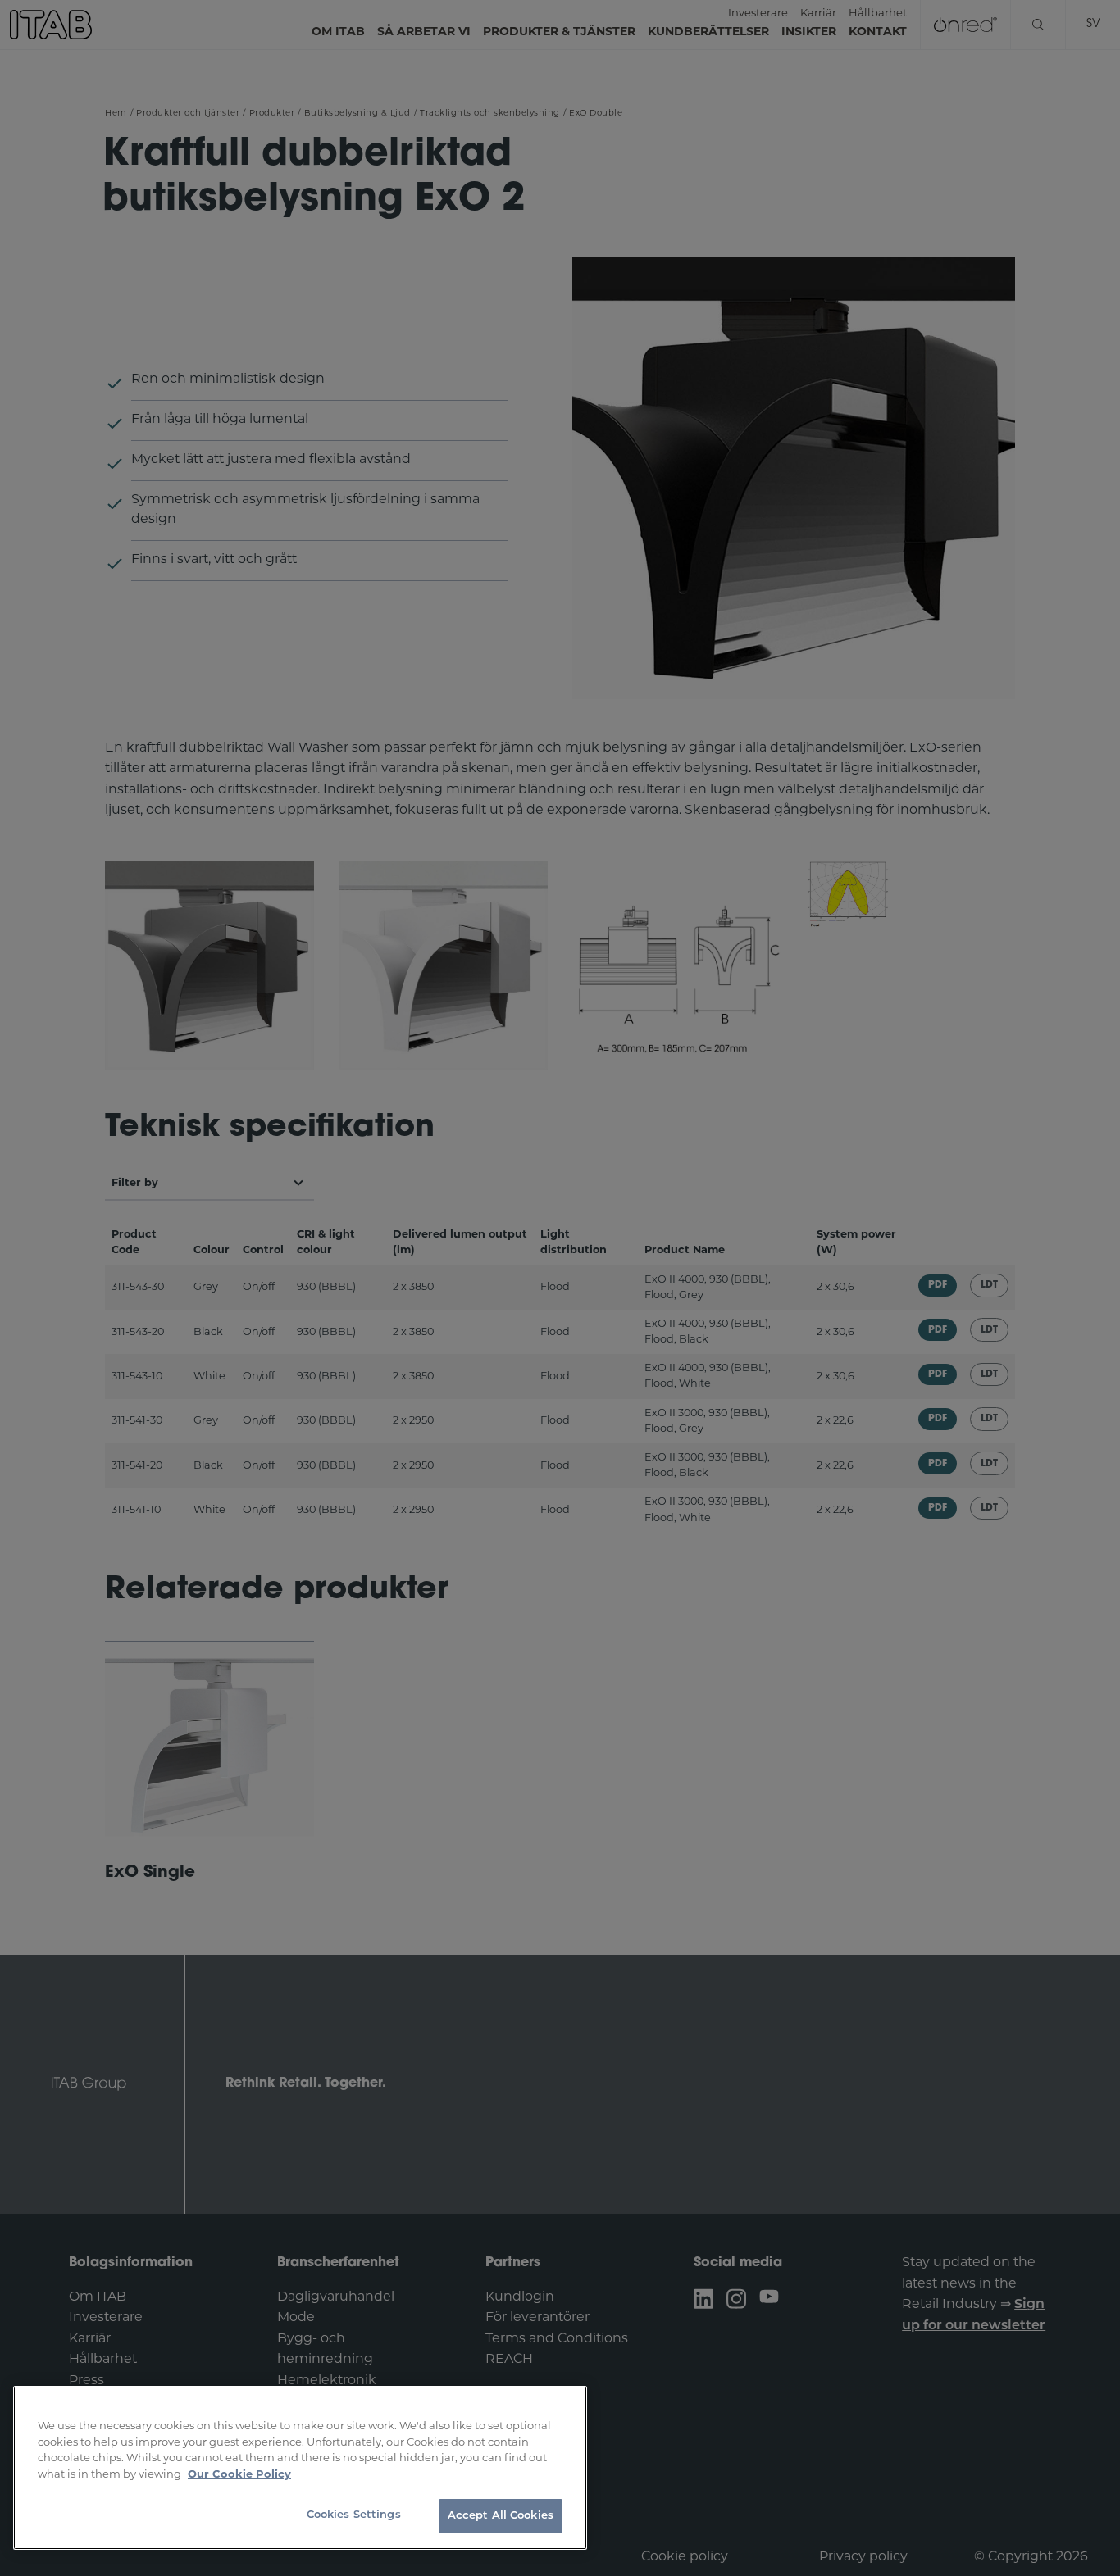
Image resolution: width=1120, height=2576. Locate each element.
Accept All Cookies (501, 2516)
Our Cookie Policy (239, 2475)
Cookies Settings (354, 2515)
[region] (300, 2468)
